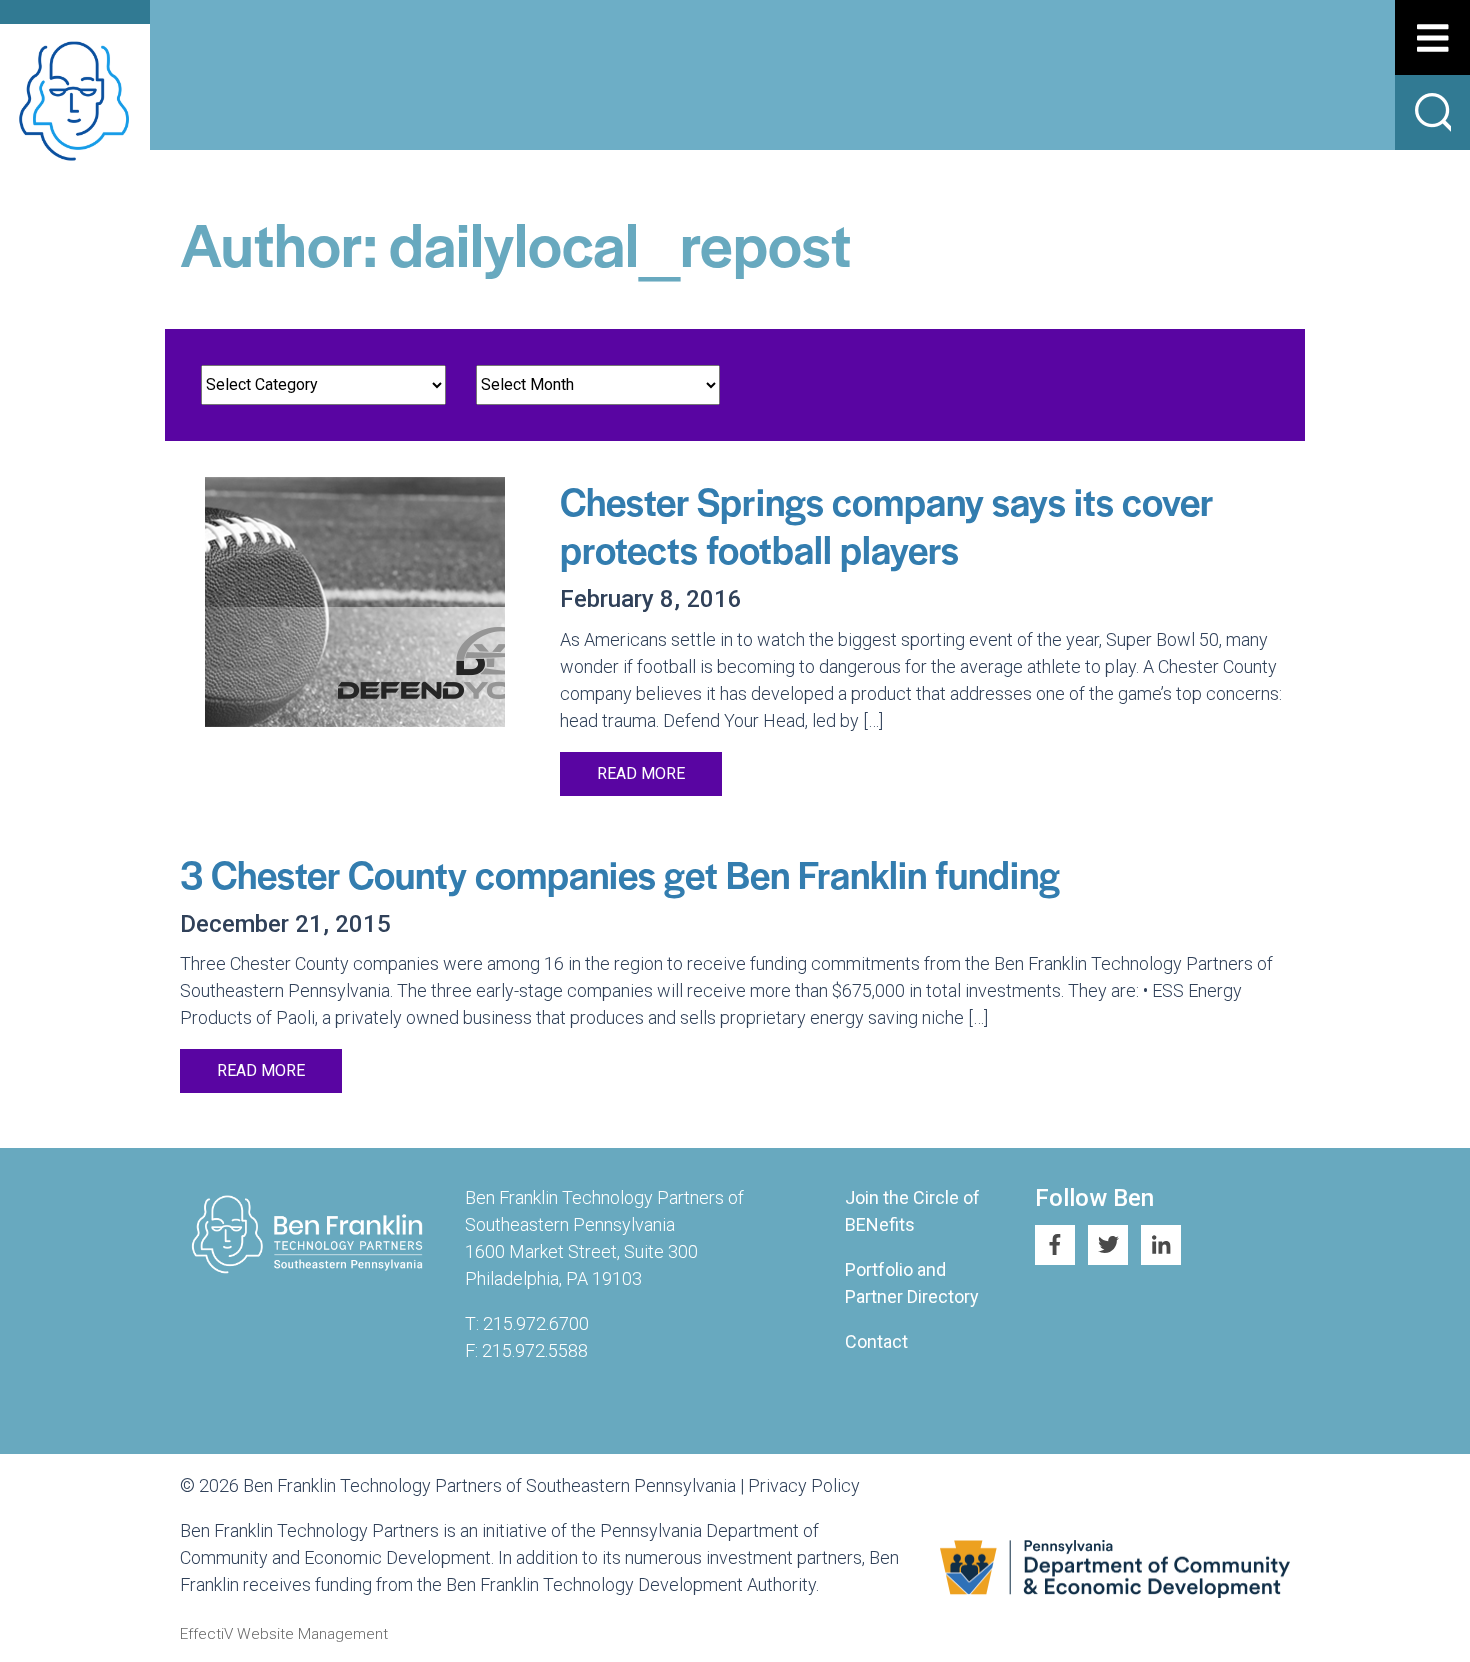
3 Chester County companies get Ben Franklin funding (620, 873)
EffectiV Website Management (284, 1634)
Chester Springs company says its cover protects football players (886, 524)
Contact (876, 1341)
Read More (641, 773)
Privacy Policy (804, 1485)
